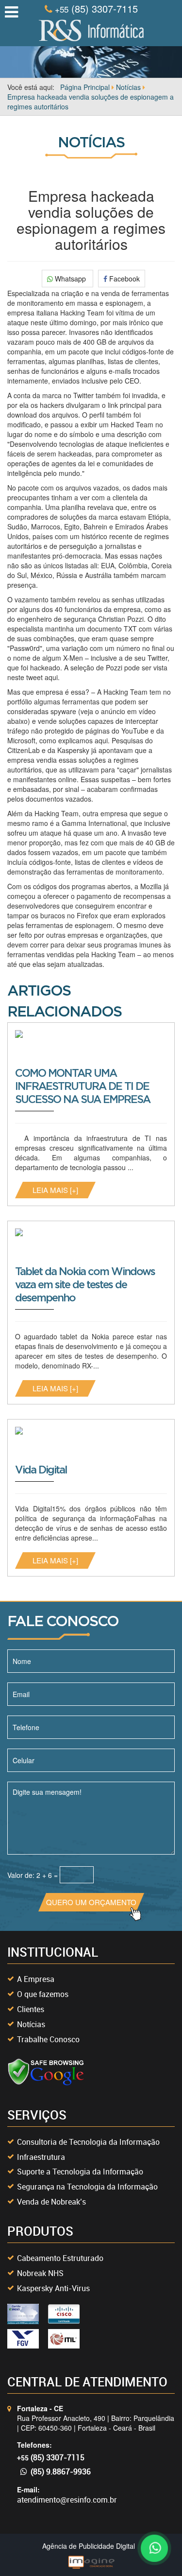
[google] (46, 2072)
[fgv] (23, 2339)
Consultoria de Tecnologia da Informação (88, 2142)
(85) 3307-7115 (96, 9)
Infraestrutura (41, 2157)
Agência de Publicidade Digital (89, 2546)
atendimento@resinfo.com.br (67, 2500)
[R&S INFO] (91, 29)
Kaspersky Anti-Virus (53, 2288)
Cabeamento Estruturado (60, 2258)
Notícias (31, 2024)
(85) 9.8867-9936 (61, 2471)
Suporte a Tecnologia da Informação (80, 2172)
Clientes (31, 2009)
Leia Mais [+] (55, 1190)
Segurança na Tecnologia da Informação (87, 2187)
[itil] (64, 2339)
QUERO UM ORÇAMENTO (91, 1902)
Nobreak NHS (40, 2273)
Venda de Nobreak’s (51, 2202)
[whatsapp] (153, 2547)
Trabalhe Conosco (48, 2039)
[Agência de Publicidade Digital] (91, 2561)
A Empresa (36, 1979)
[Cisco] (23, 2314)
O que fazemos (43, 1994)
